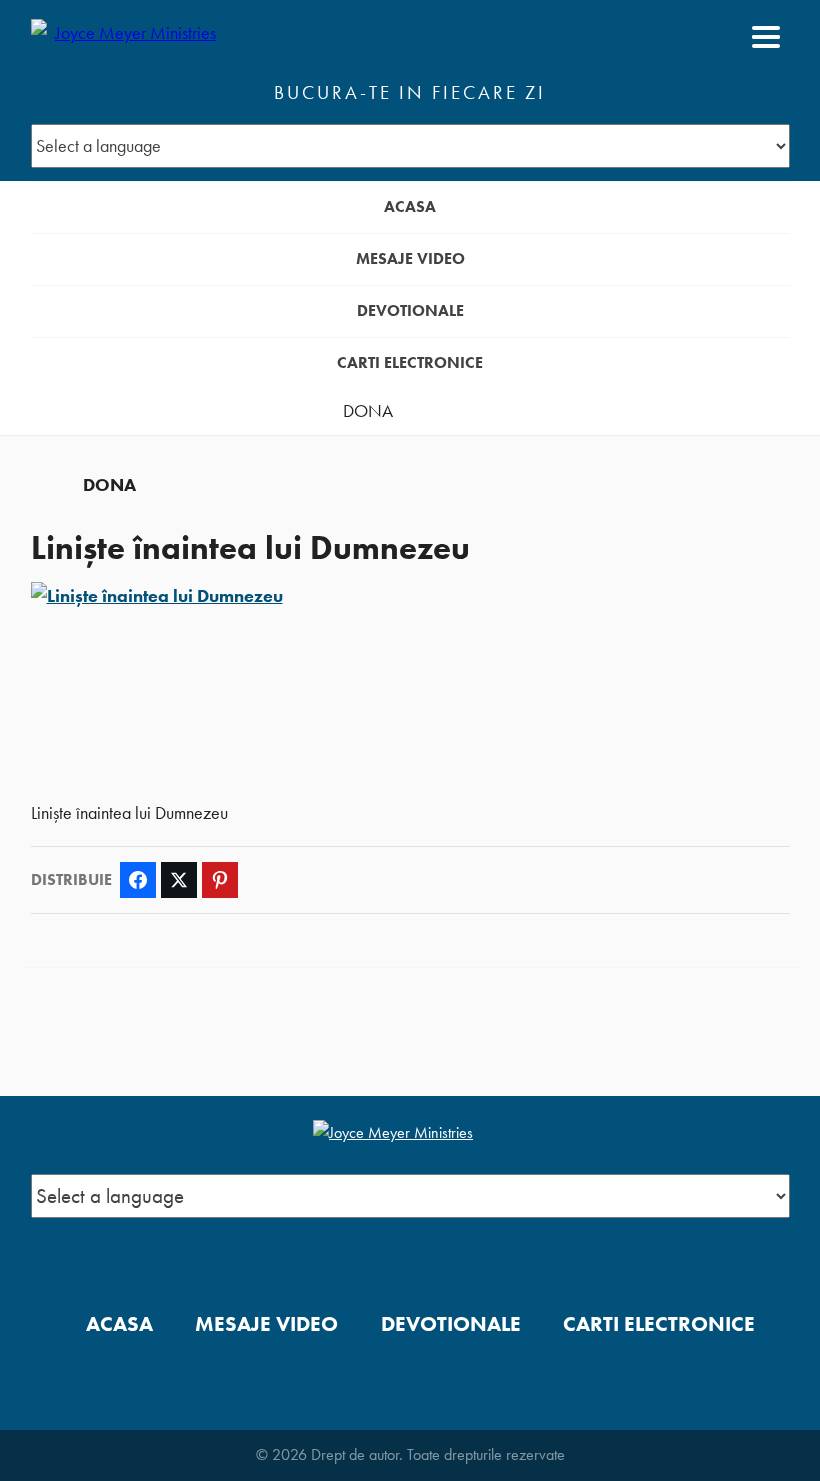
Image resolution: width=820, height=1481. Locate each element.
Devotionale (410, 310)
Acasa (410, 206)
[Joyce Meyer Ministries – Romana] (128, 37)
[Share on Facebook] (138, 880)
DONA (368, 411)
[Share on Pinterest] (220, 880)
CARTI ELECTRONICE (410, 362)
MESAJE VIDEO (410, 258)
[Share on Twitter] (179, 880)
